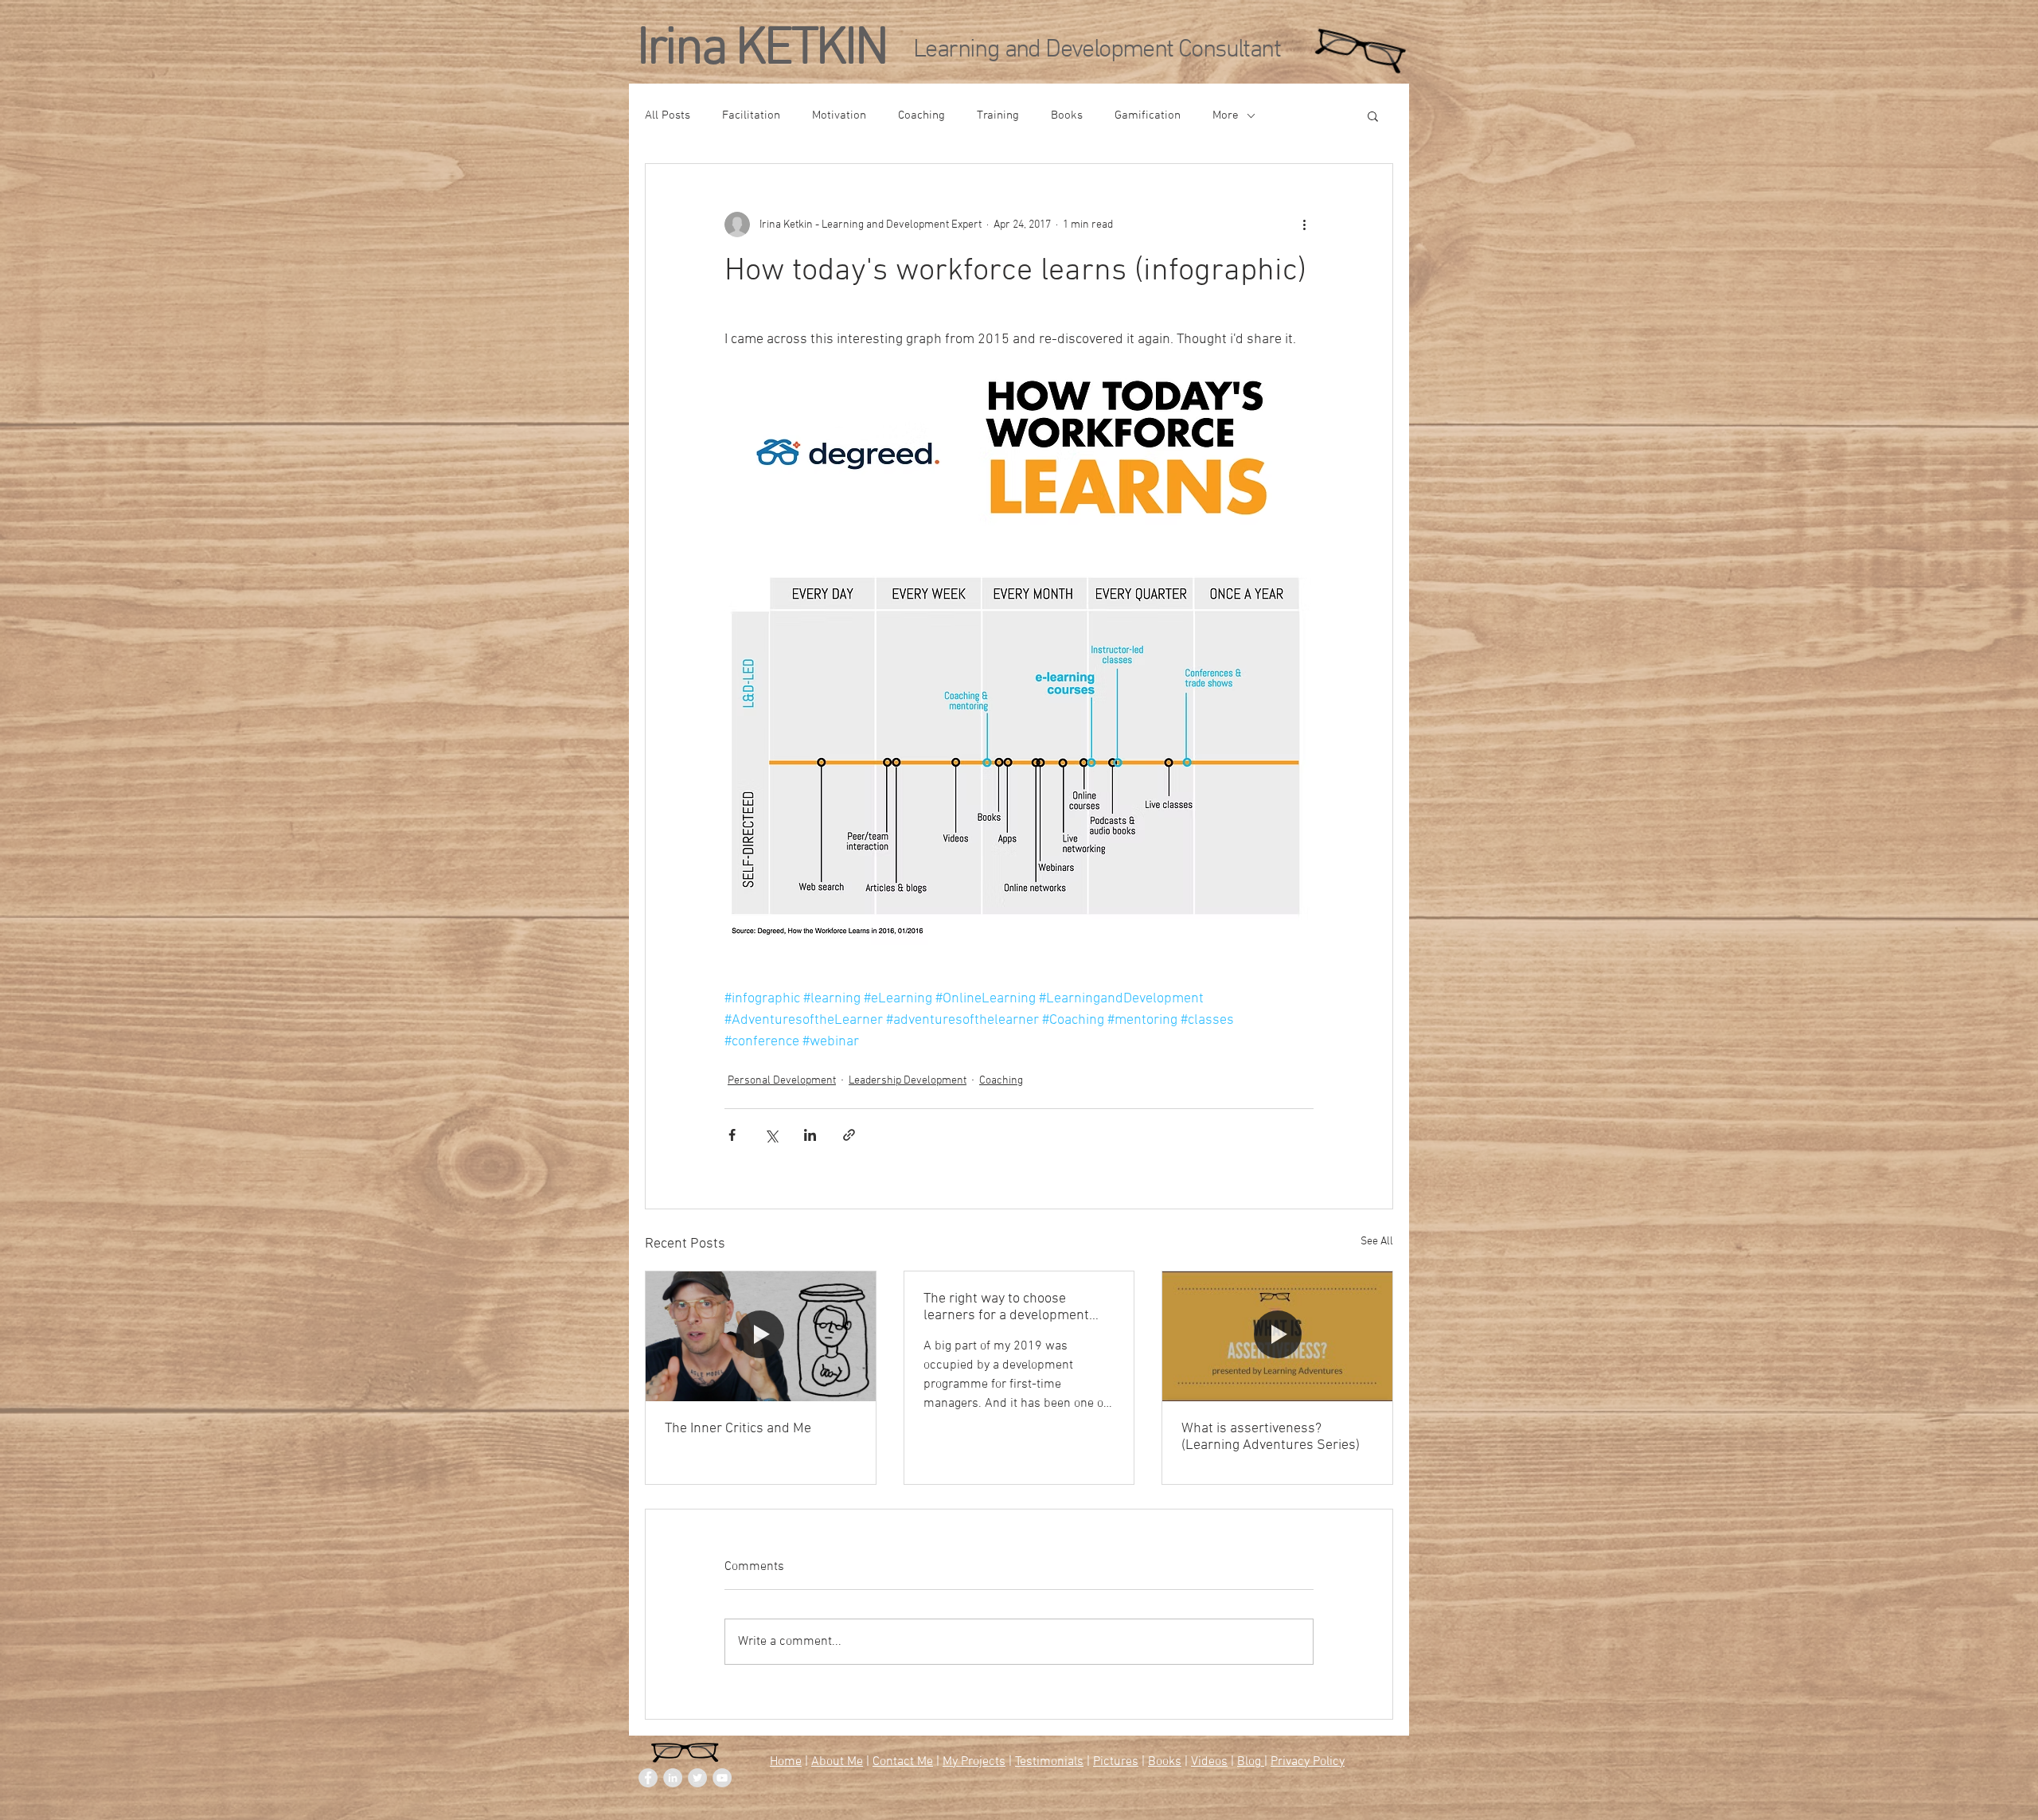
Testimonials (1049, 1762)
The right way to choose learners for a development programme (1006, 1307)
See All (1377, 1242)
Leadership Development (908, 1081)
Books (1067, 115)
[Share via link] (849, 1135)
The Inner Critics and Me (738, 1429)
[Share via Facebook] (732, 1135)
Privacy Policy (1308, 1762)
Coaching (921, 115)
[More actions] (1304, 225)
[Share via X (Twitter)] (771, 1135)
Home (786, 1762)
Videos (1209, 1762)
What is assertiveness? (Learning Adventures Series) (1271, 1437)
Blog (1251, 1762)
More (1226, 115)
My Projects (974, 1762)
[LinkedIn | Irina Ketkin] (673, 1778)
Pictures (1116, 1762)
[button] (1373, 115)
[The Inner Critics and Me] (761, 1336)
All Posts (668, 115)
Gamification (1148, 115)
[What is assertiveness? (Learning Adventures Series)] (1277, 1336)
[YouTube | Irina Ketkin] (722, 1778)
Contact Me (903, 1762)
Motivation (839, 115)
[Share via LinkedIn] (810, 1135)
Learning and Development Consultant (1097, 50)
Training (998, 115)
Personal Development (782, 1081)
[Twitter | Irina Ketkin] (697, 1778)
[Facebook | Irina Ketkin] (648, 1778)
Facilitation (751, 115)
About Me (837, 1762)
